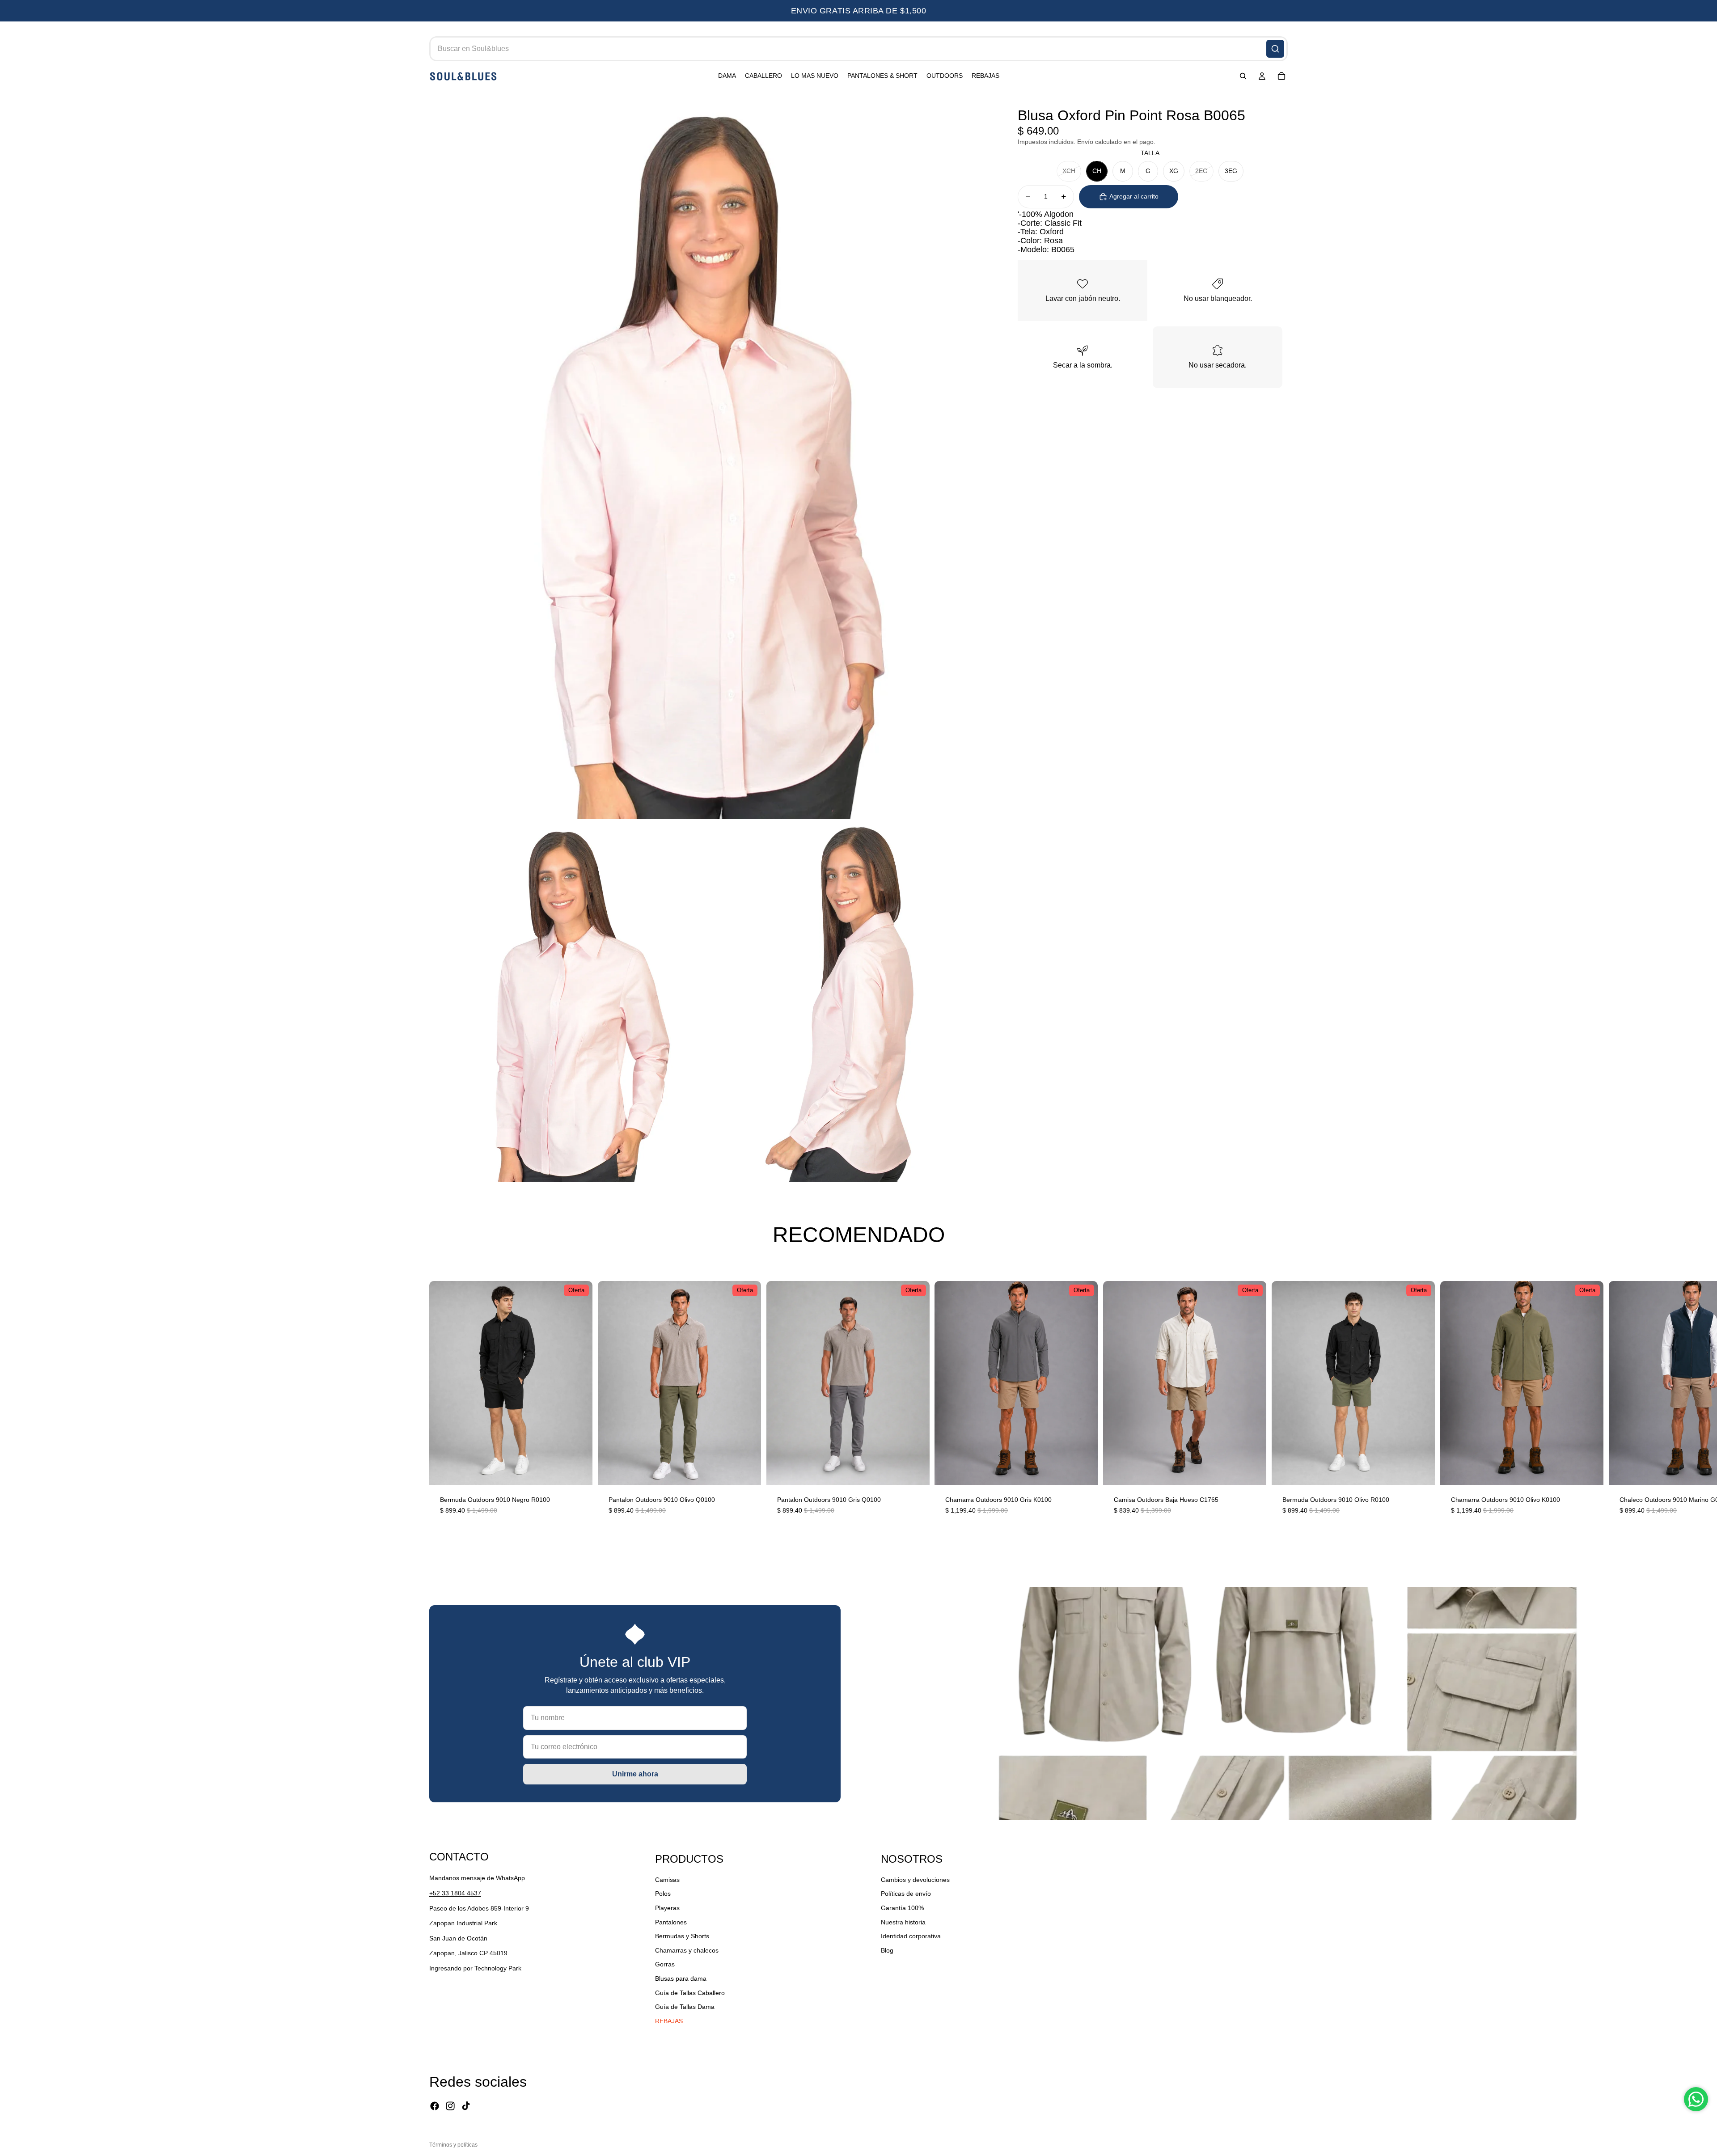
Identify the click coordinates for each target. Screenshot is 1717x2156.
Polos (663, 1894)
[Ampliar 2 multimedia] (570, 1001)
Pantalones (671, 1922)
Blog (887, 1950)
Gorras (665, 1964)
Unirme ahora (635, 1774)
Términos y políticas (453, 2145)
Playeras (667, 1908)
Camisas (667, 1880)
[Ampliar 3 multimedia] (850, 1001)
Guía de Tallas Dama (685, 2007)
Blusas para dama (681, 1978)
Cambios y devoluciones (915, 1880)
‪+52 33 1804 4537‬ (455, 1893)
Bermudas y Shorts (682, 1936)
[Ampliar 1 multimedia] (710, 456)
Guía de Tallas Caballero (690, 1992)
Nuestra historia (903, 1922)
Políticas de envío (906, 1894)
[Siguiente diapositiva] (1277, 1403)
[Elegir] (579, 1471)
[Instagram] (450, 2106)
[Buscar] (1275, 49)
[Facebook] (435, 2106)
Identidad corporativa (911, 1936)
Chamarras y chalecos (687, 1950)
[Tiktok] (466, 2106)
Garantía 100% (902, 1908)
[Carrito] (1281, 76)
